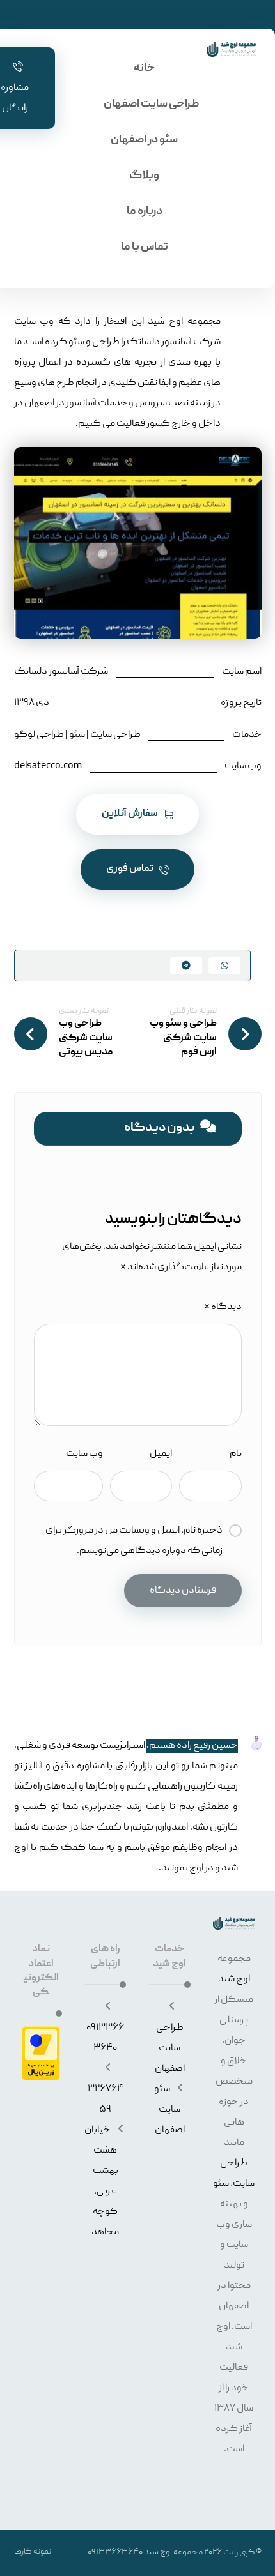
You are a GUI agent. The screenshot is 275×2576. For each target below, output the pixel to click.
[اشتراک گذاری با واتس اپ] (224, 966)
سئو (221, 2184)
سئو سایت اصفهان (169, 2110)
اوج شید (234, 1980)
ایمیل (161, 1454)
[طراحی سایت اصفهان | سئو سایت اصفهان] (231, 49)
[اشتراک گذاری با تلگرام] (186, 966)
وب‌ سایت (84, 1454)
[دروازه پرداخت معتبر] (41, 2053)
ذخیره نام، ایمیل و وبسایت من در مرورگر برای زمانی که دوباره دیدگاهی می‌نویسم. (134, 1541)
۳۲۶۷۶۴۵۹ (106, 2100)
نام (235, 1454)
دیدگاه (223, 1307)
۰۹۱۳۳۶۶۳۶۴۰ (105, 2038)
